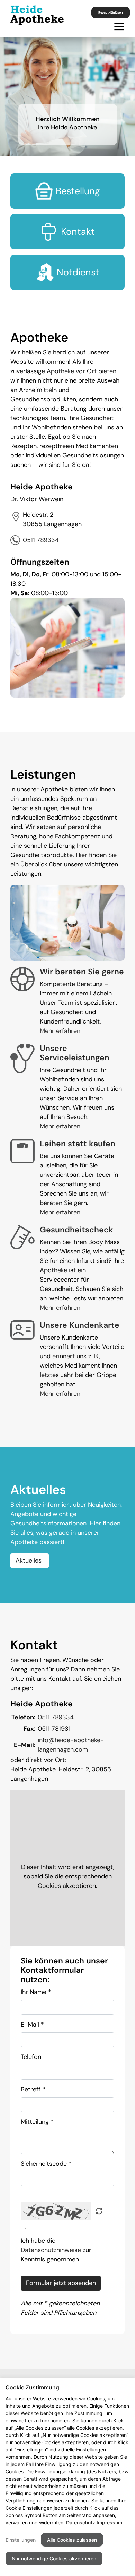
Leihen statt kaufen (78, 1144)
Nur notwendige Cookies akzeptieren (54, 2558)
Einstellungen (21, 2540)
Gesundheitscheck (76, 1230)
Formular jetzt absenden (61, 2283)
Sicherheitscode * (46, 2164)
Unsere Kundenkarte (80, 1325)
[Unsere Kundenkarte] (22, 1329)
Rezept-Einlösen (111, 12)
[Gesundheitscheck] (22, 1237)
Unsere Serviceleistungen (75, 1053)
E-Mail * (32, 2025)
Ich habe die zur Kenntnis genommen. (56, 2250)
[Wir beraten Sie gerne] (22, 979)
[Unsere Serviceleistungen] (22, 1058)
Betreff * (33, 2089)
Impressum (109, 2522)
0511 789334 (41, 540)
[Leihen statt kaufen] (22, 1151)
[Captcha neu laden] (99, 2211)
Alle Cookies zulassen (72, 2540)
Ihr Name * (36, 1992)
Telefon (31, 2057)
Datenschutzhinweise (51, 2250)
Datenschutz (81, 2522)
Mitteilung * (37, 2122)
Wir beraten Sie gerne (82, 972)
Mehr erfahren (60, 1031)
